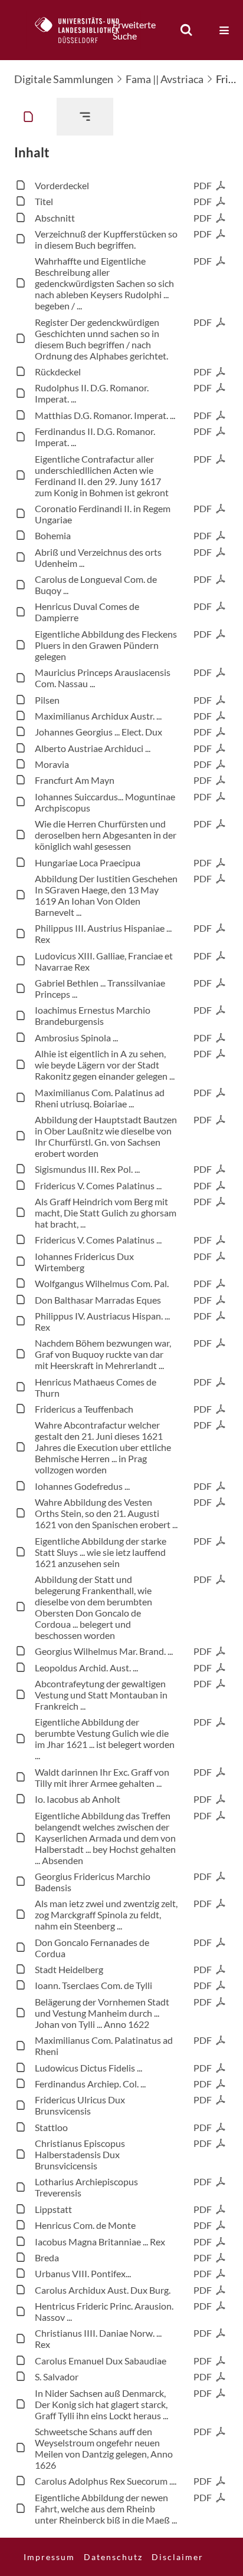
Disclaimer (178, 2557)
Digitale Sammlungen (64, 79)
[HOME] (83, 30)
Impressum (49, 2557)
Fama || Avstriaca (165, 79)
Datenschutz (113, 2557)
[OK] (186, 30)
